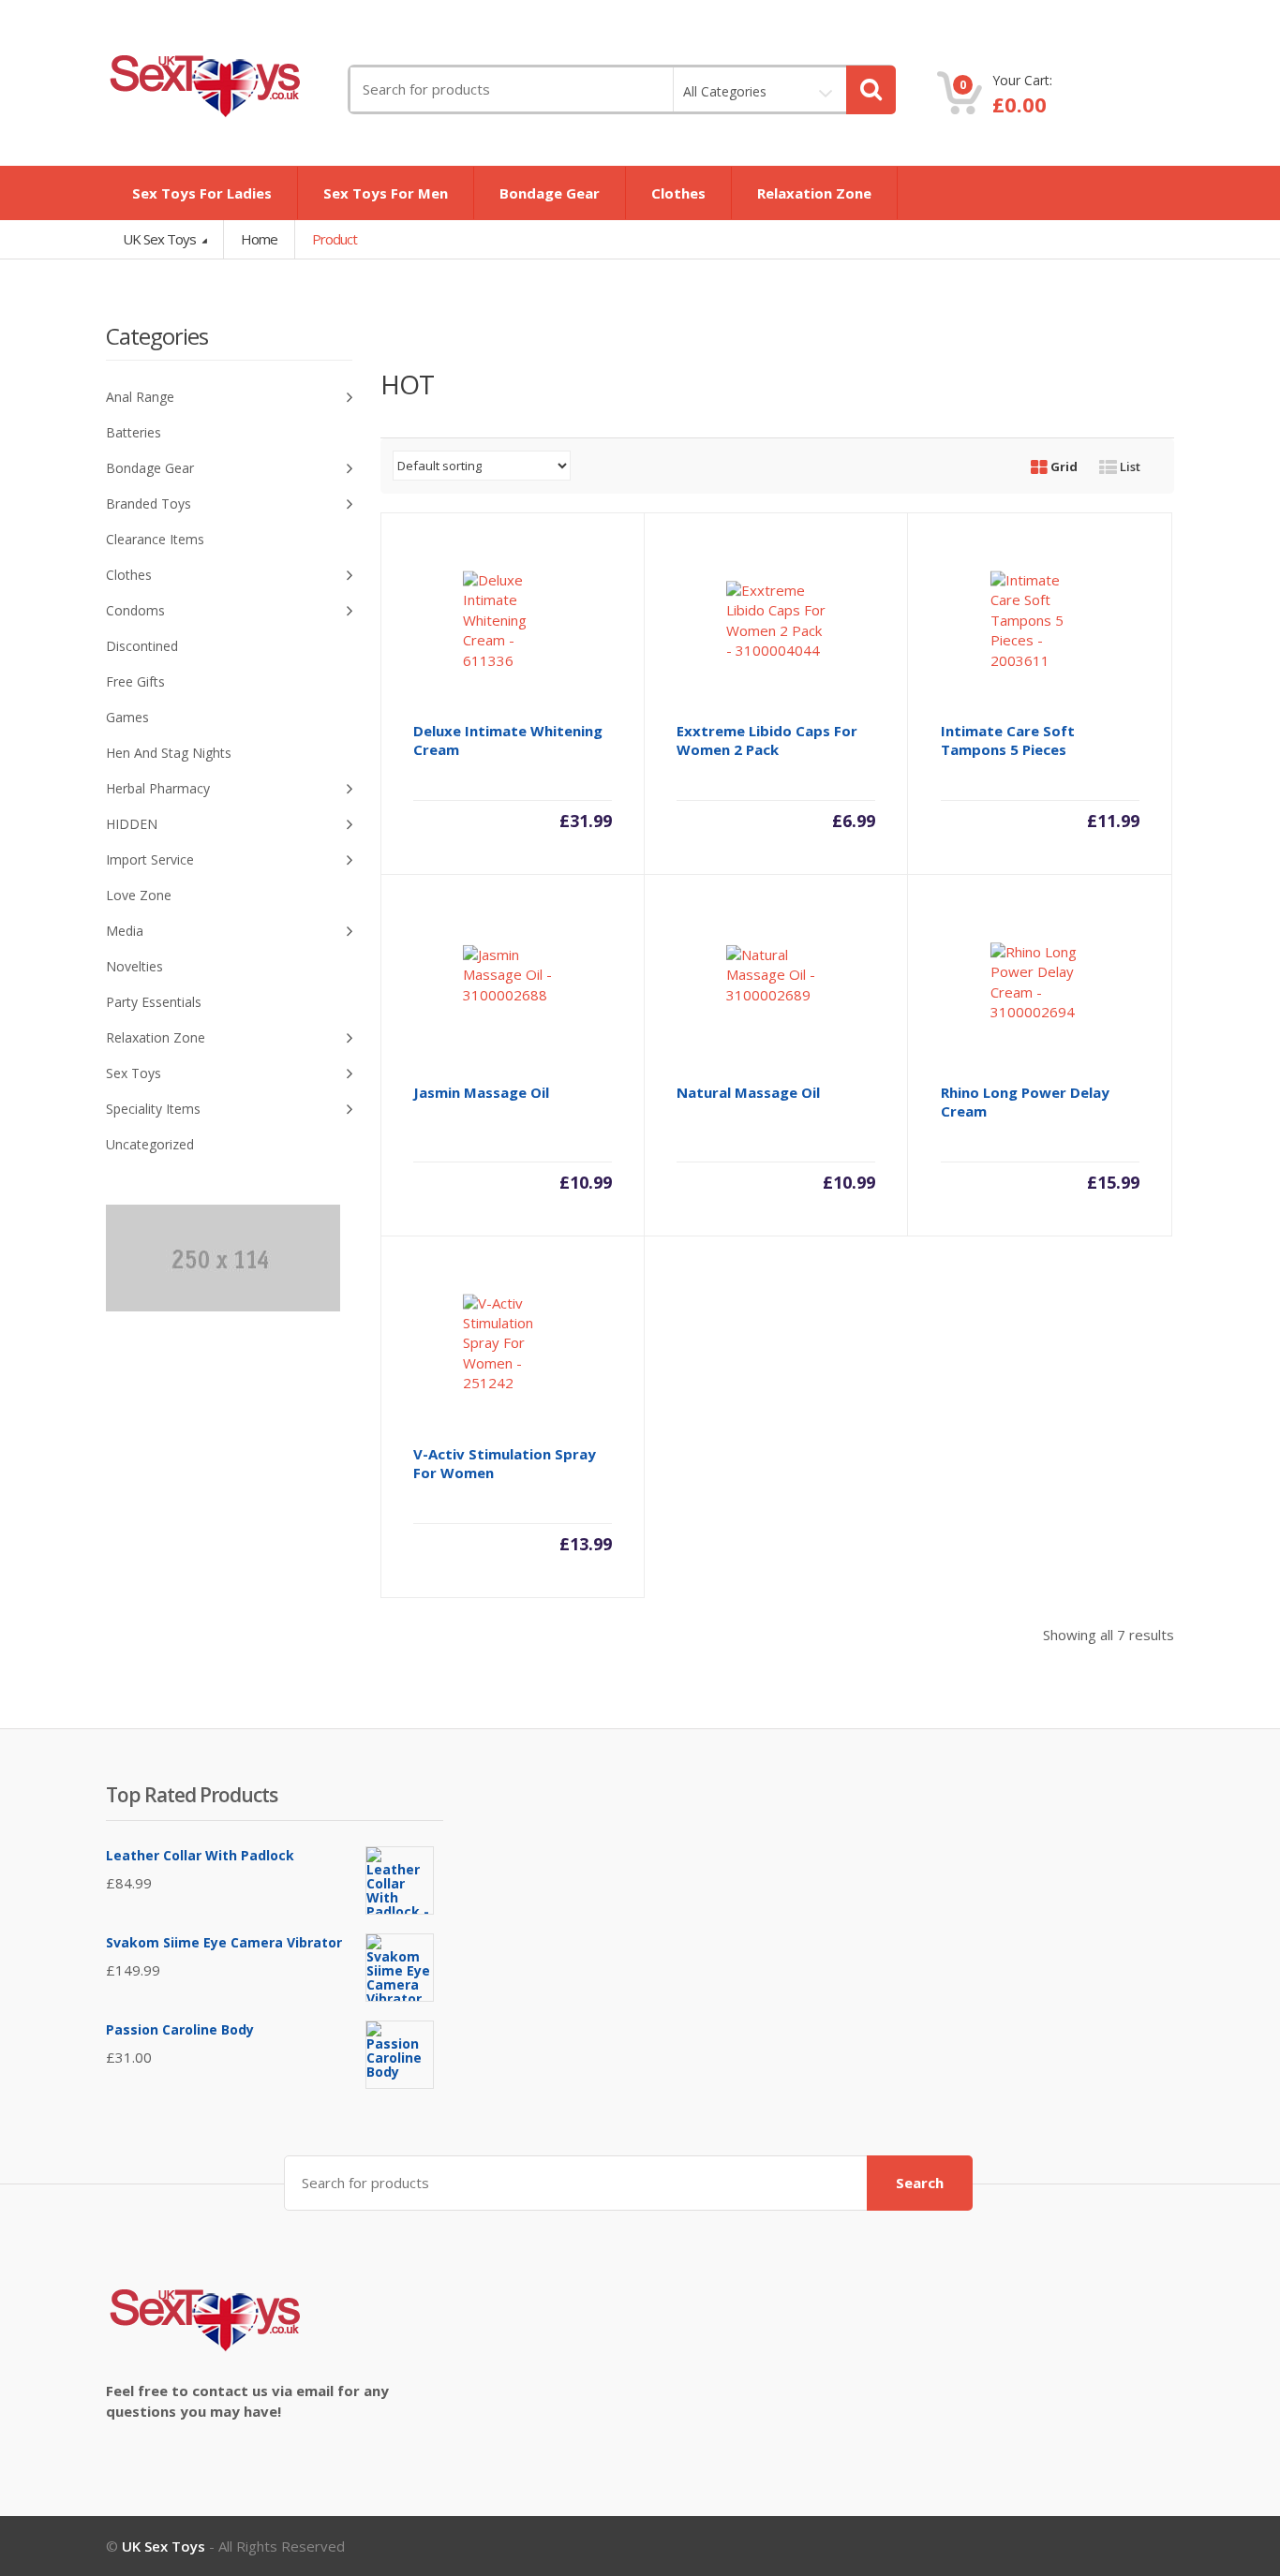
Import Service (150, 859)
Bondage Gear (550, 193)
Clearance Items (155, 539)
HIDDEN (132, 824)
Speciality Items (153, 1109)
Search (920, 2183)
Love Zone (139, 895)
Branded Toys (149, 503)
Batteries (134, 432)
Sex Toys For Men (386, 193)
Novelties (134, 966)
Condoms (135, 610)
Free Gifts (135, 681)
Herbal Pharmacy (158, 788)
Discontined (142, 646)
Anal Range (140, 397)
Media (125, 931)
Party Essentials (154, 1002)
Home (259, 239)
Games (127, 717)
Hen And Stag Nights (169, 753)
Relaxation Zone (814, 193)
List (1129, 466)
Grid (1063, 466)
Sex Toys (134, 1073)
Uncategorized (150, 1144)
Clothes (678, 193)
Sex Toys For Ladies (202, 193)
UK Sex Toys (161, 239)
